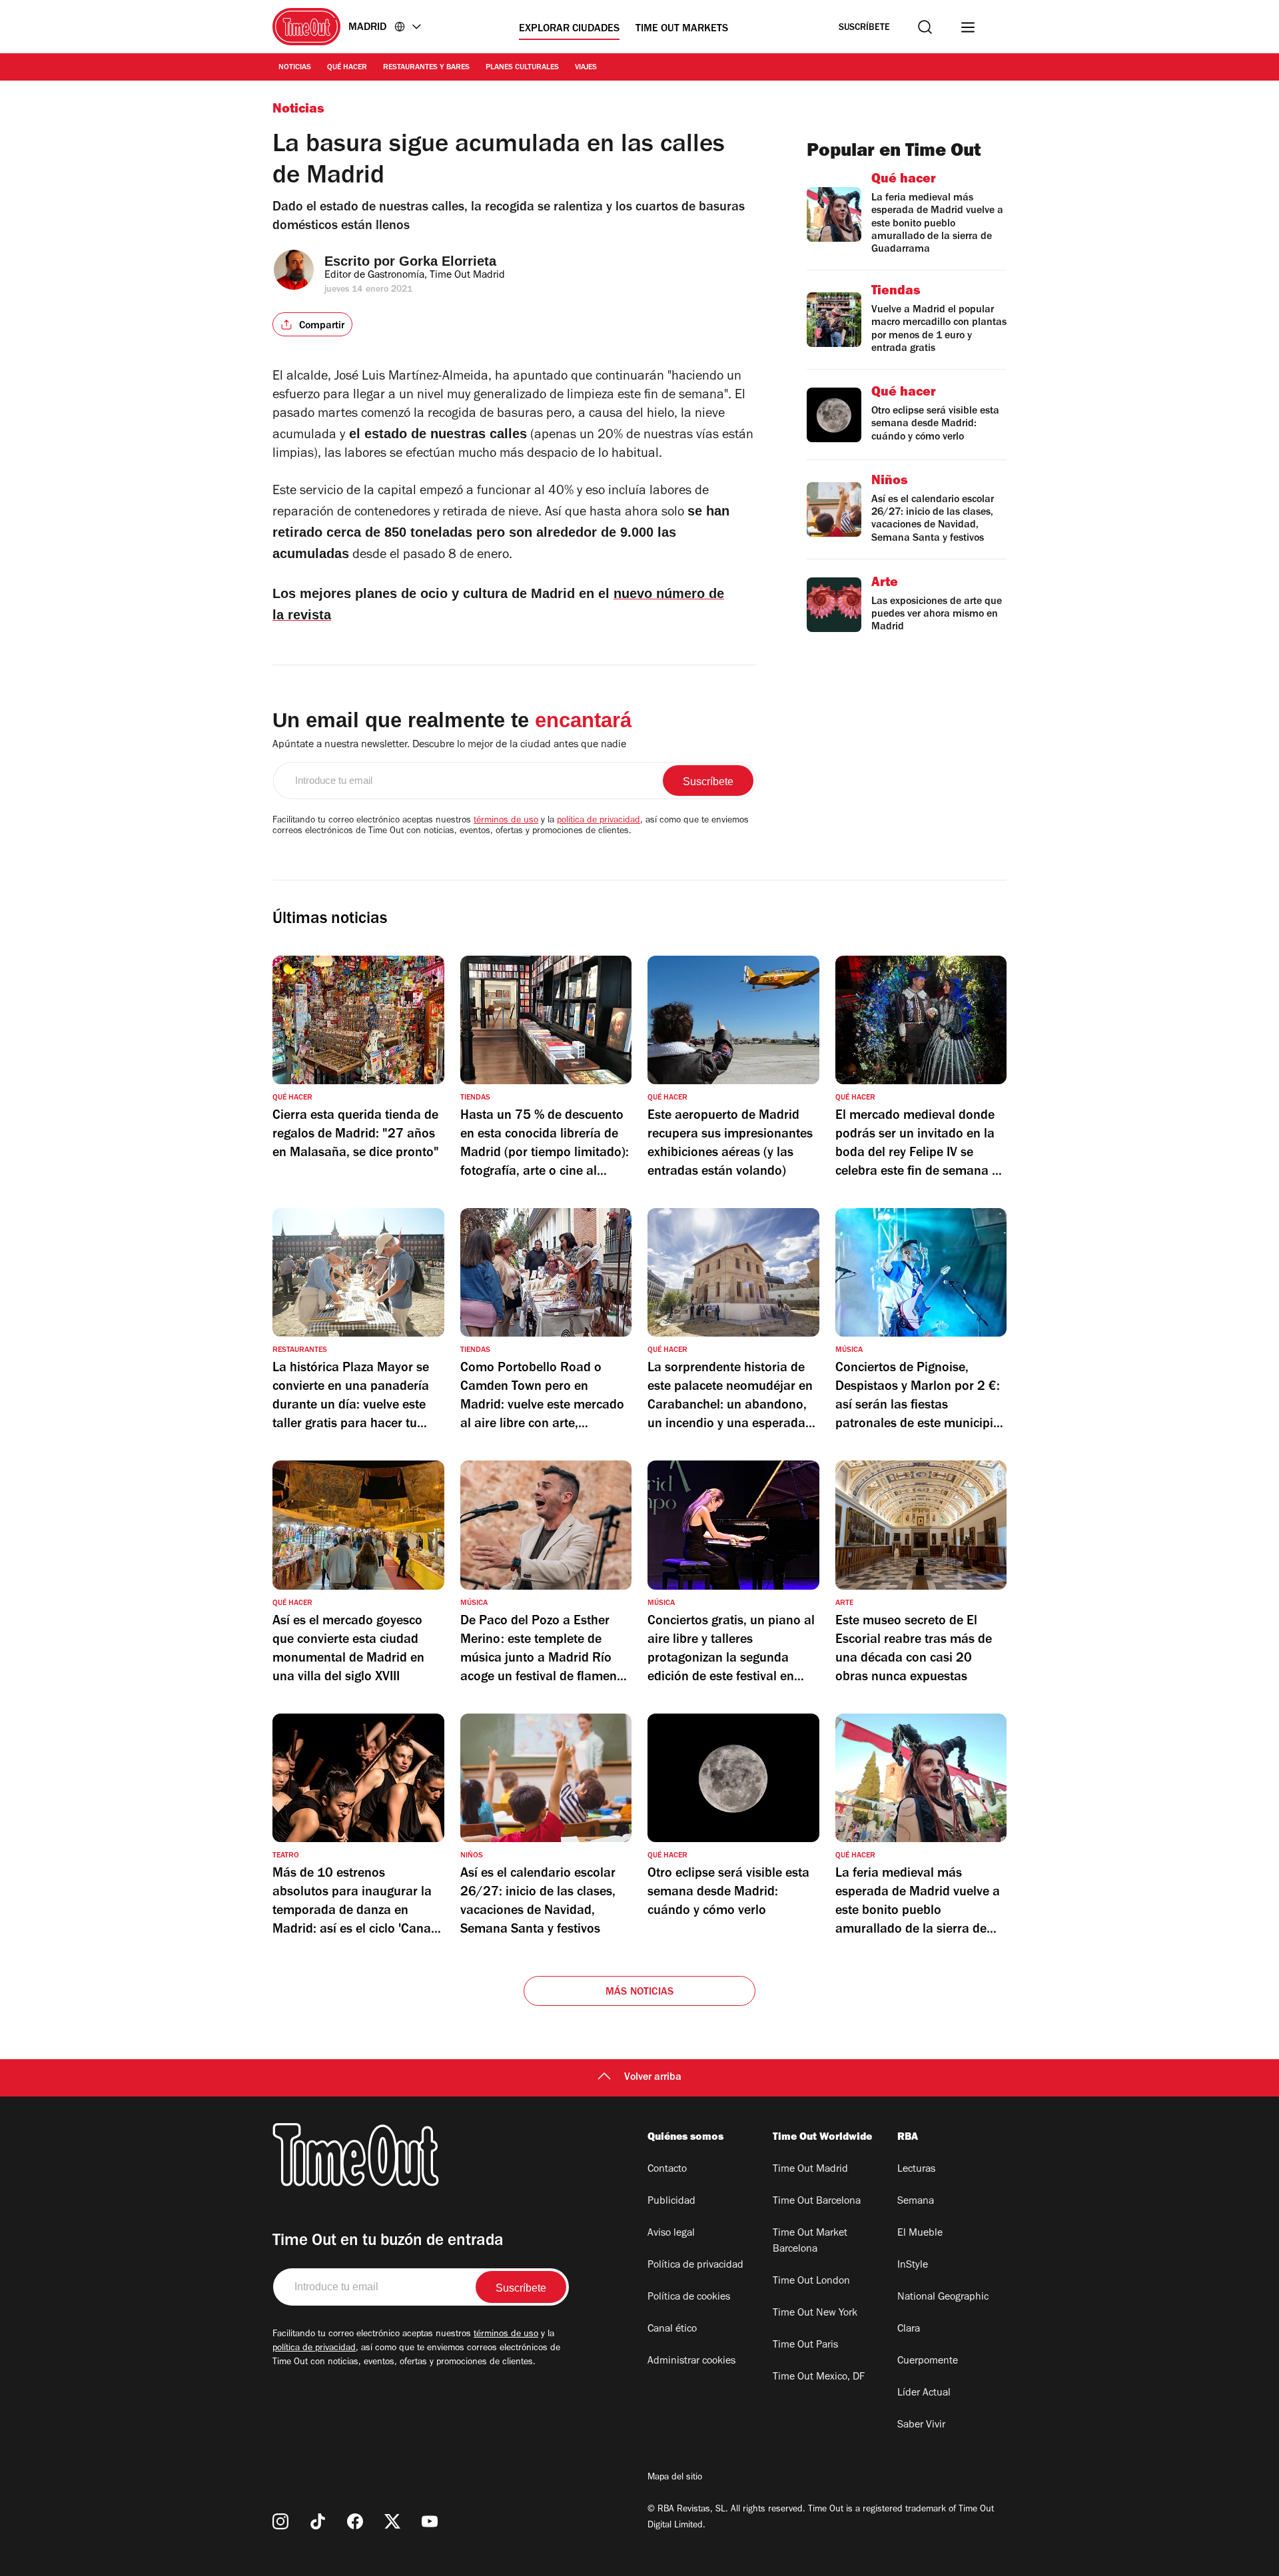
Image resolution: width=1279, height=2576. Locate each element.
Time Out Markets (682, 29)
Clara (909, 2330)
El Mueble (920, 2234)
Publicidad (671, 2202)
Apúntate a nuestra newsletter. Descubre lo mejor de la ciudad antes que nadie (449, 745)
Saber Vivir (921, 2425)
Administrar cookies (691, 2362)
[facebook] (355, 2521)
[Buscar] (925, 27)
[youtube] (430, 2521)
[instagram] (280, 2521)
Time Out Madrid (810, 2170)
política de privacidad (599, 821)
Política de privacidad (695, 2266)
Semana (916, 2202)
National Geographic (943, 2298)
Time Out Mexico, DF (819, 2378)
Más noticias (639, 1993)
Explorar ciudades (569, 29)
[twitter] (392, 2521)
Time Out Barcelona (817, 2202)
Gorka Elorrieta (448, 261)
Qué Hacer (347, 68)
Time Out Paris (805, 2346)
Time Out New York (815, 2314)
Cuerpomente (928, 2362)
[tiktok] (318, 2521)
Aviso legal (671, 2234)
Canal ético (672, 2330)
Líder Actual (924, 2394)
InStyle (913, 2266)
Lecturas (916, 2170)
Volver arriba (653, 2078)
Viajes (586, 68)
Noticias (295, 68)
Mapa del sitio (675, 2478)
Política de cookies (689, 2298)
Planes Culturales (522, 68)
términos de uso (506, 821)
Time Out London (811, 2282)
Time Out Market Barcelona (810, 2242)
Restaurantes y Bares (426, 68)
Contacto (667, 2170)
